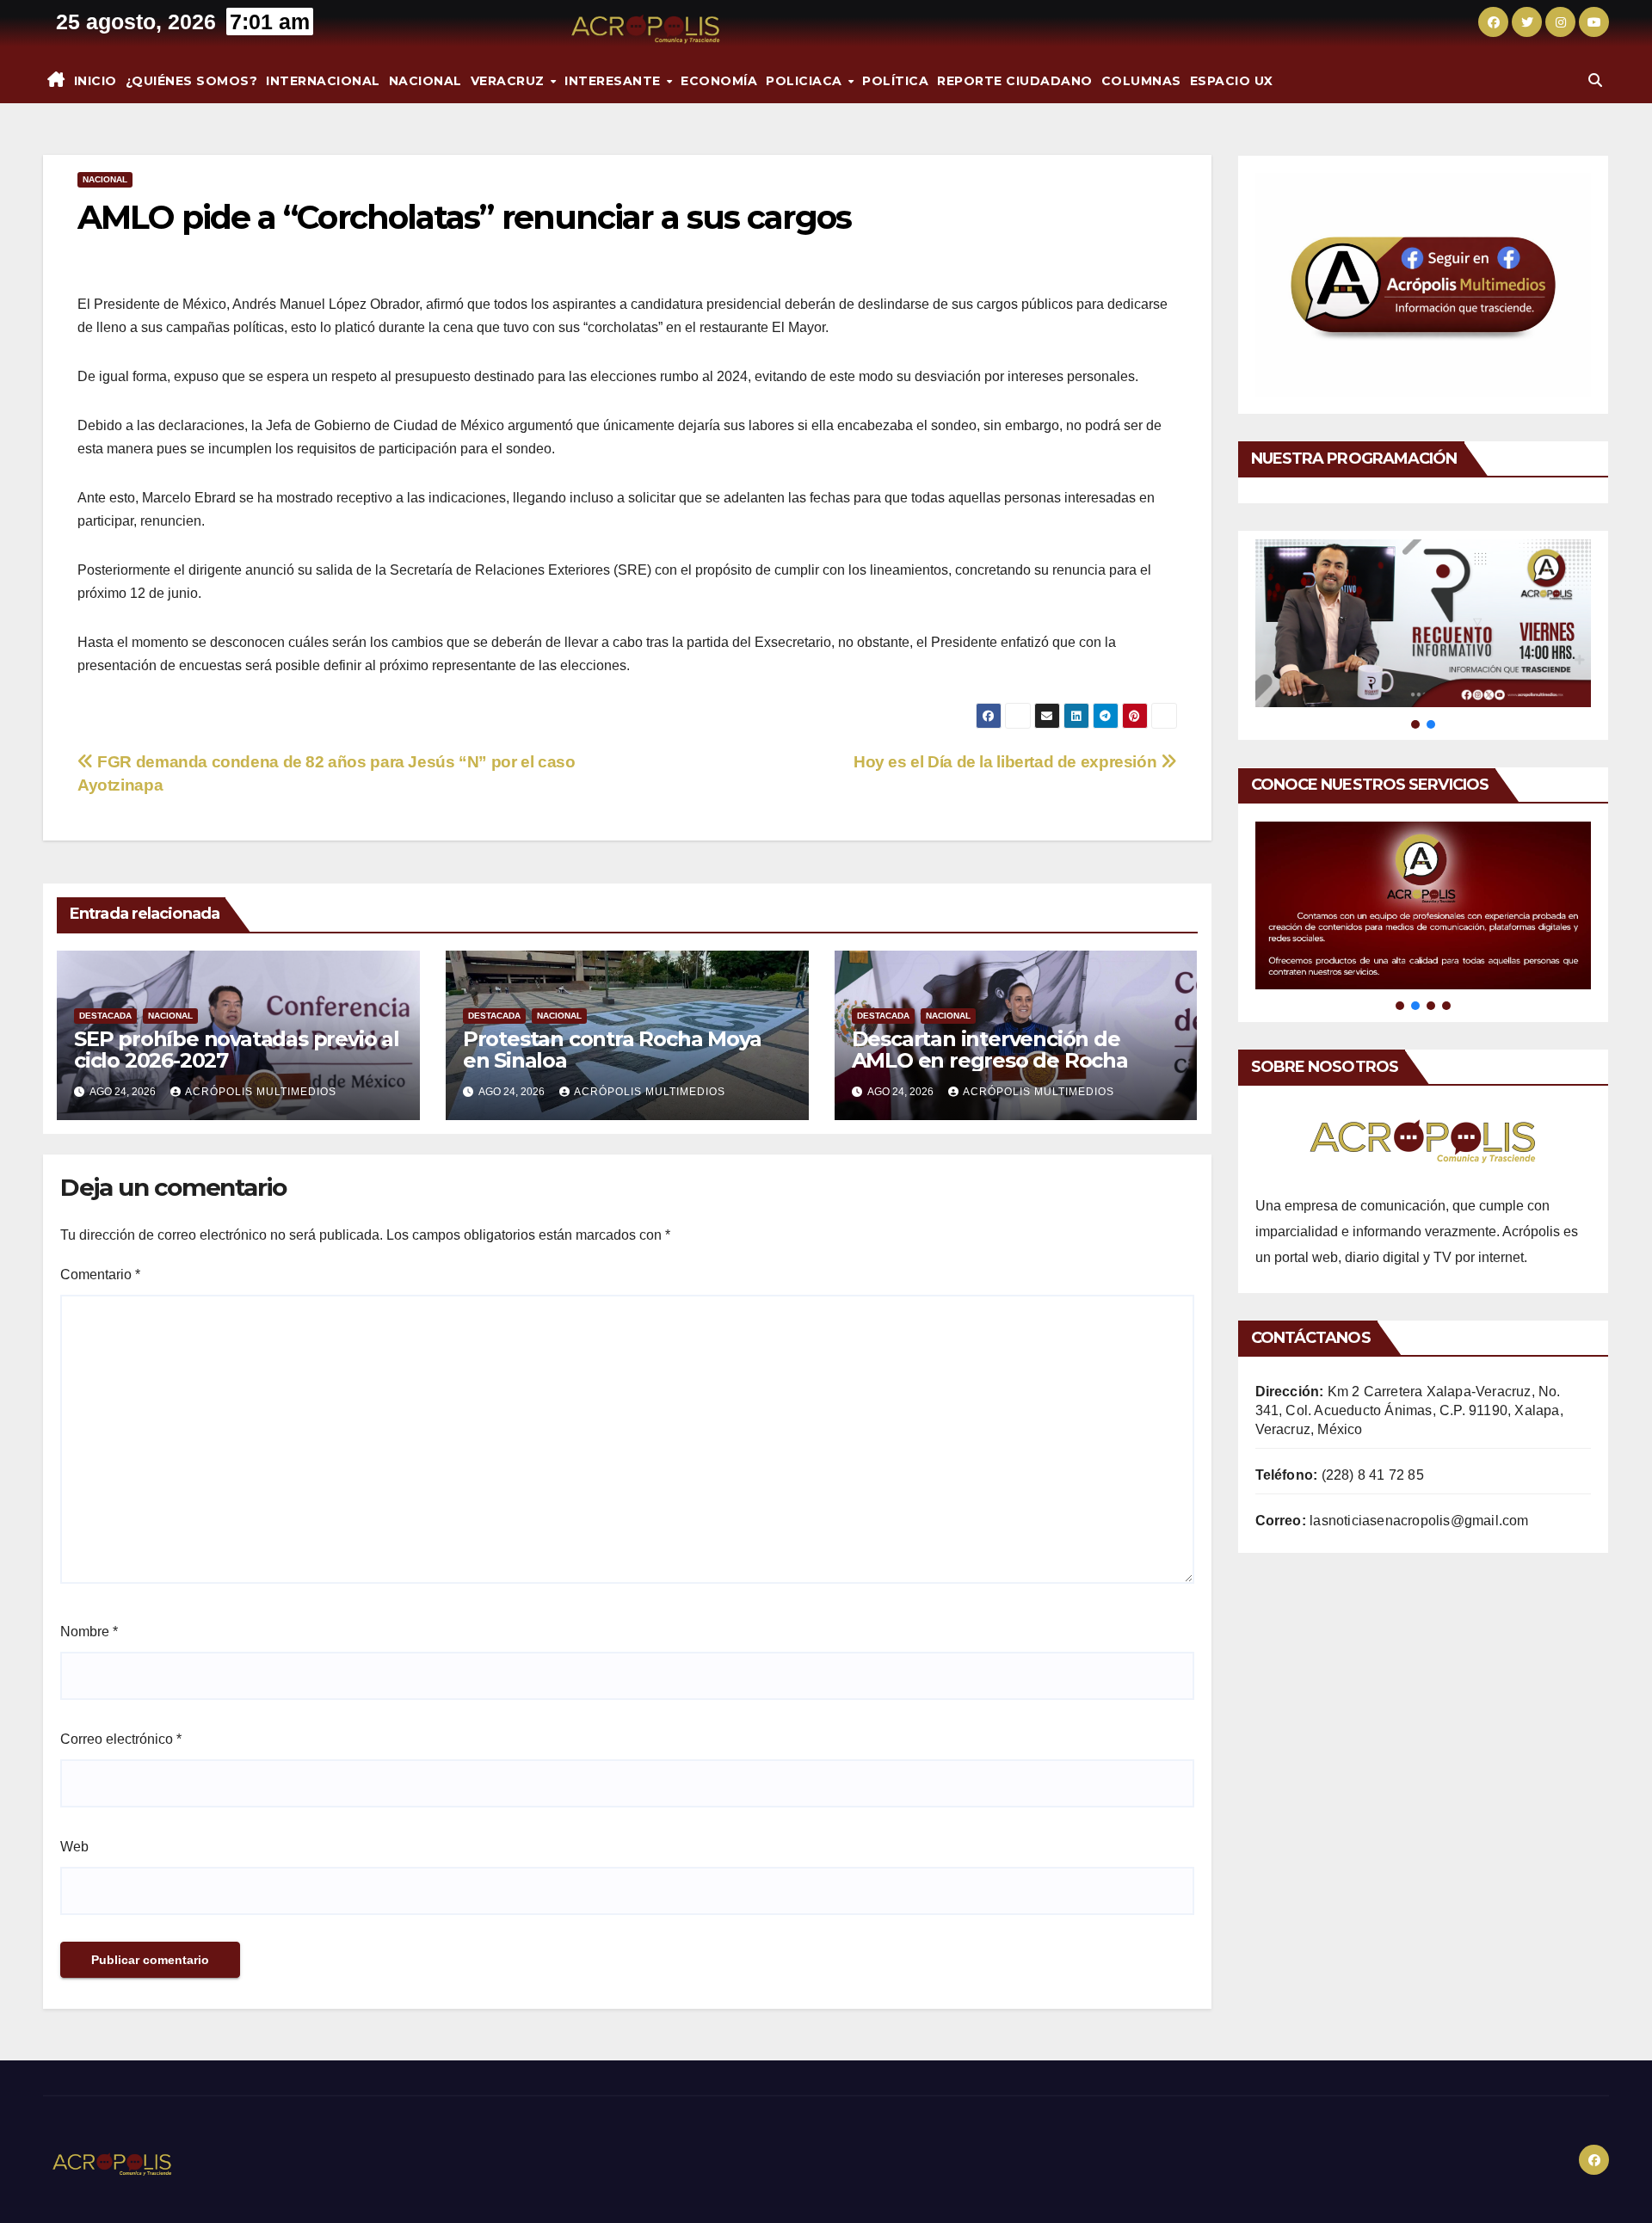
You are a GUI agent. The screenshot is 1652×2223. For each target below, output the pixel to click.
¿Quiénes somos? (192, 81)
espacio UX (1232, 81)
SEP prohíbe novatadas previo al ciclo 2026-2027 (237, 1050)
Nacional (425, 81)
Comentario (100, 1275)
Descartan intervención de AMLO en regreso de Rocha (990, 1050)
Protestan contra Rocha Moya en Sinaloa (612, 1050)
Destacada (105, 1016)
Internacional (323, 81)
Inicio (96, 81)
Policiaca (806, 81)
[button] (1595, 80)
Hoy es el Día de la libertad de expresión (1007, 762)
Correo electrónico (121, 1739)
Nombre (89, 1632)
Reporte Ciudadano (1015, 81)
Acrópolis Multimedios (261, 1092)
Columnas (1141, 81)
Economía (719, 81)
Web (74, 1847)
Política (895, 81)
